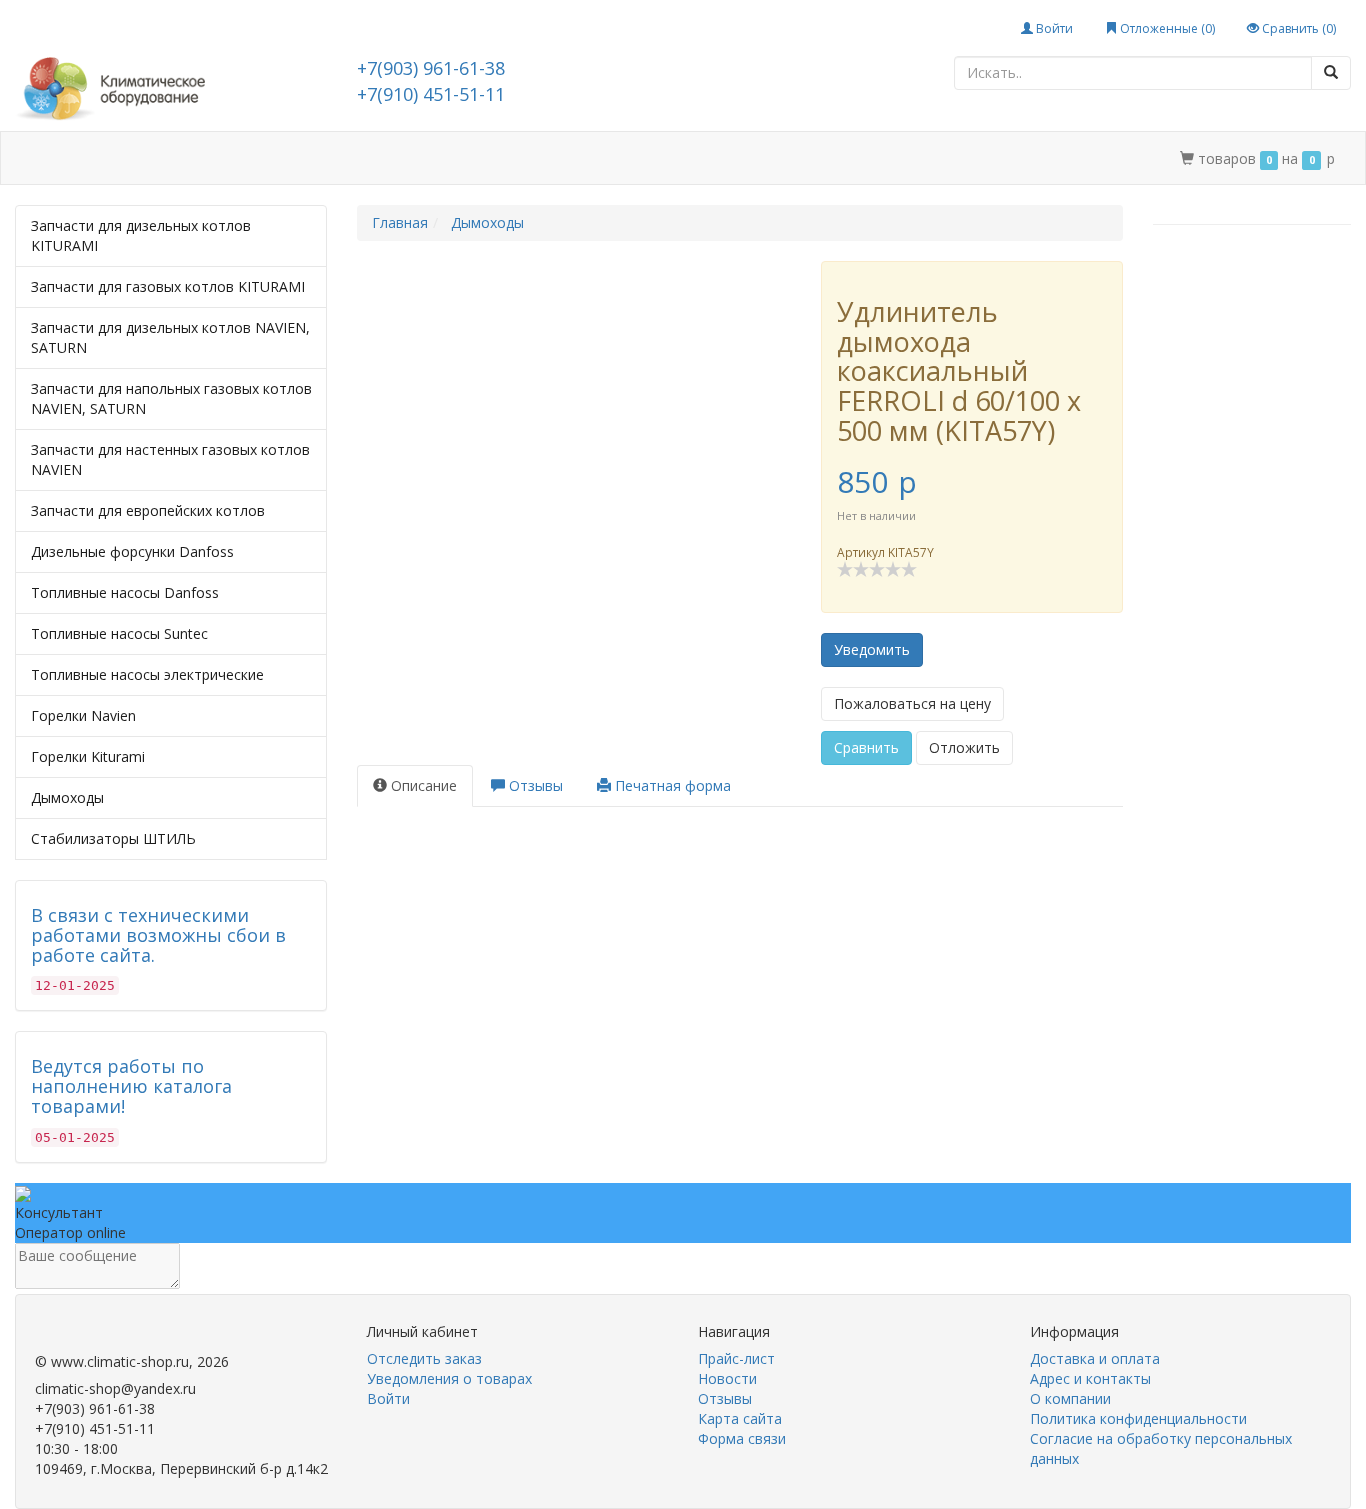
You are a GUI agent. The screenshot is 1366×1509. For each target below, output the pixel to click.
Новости (727, 1378)
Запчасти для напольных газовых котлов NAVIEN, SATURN (171, 398)
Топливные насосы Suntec (119, 633)
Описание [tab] (422, 785)
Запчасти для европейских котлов (148, 510)
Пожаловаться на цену (912, 703)
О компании (512, 158)
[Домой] (38, 158)
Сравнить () (1297, 28)
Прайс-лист (736, 1358)
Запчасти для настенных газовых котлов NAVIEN (170, 459)
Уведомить (872, 649)
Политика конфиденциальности (1138, 1418)
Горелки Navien (83, 715)
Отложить (964, 747)
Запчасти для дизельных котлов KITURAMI (141, 235)
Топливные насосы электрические (147, 674)
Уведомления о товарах (449, 1378)
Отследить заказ (424, 1358)
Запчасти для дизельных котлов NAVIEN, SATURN (170, 337)
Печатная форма (671, 785)
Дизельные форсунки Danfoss (132, 551)
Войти (1053, 28)
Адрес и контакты (381, 158)
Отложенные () (1166, 28)
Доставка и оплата (226, 158)
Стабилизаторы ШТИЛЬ (113, 838)
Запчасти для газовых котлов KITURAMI (168, 286)
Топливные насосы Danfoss (125, 592)
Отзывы (725, 1398)
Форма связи (742, 1438)
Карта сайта (740, 1418)
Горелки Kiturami (88, 756)
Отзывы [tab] (534, 785)
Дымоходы (67, 797)
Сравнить (866, 747)
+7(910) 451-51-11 (431, 94)
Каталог (103, 158)
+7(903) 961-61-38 (431, 68)
